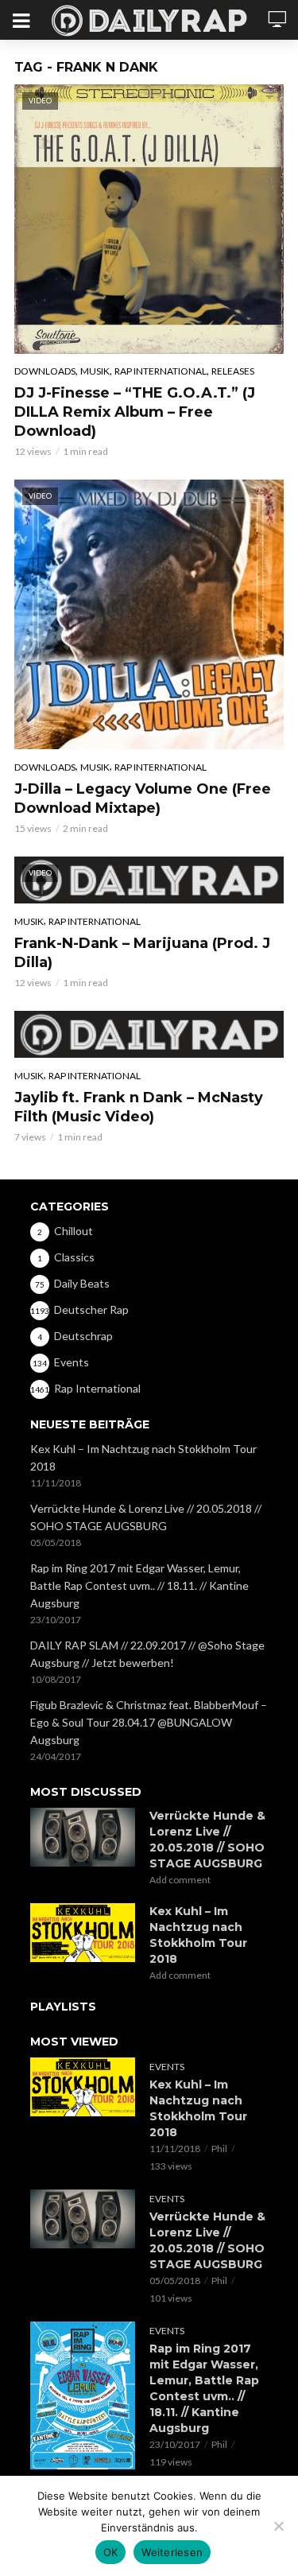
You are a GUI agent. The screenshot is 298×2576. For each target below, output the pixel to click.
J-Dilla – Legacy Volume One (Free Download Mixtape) (143, 798)
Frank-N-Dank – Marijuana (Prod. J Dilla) (142, 953)
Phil (219, 2149)
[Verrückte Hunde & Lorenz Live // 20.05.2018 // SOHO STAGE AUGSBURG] (83, 1837)
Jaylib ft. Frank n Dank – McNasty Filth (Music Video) (139, 1107)
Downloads (45, 371)
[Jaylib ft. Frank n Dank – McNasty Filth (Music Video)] (149, 1034)
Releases (233, 371)
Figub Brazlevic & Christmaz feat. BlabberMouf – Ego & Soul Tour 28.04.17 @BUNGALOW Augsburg (149, 1722)
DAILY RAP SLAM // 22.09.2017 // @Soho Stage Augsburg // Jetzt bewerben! (147, 1654)
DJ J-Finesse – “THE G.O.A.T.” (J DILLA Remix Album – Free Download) (135, 412)
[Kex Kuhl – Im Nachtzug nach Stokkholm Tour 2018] (83, 1933)
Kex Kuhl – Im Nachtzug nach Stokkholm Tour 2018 (143, 1457)
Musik (95, 371)
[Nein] (278, 2526)
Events (167, 2067)
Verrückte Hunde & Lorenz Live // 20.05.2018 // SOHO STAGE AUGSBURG (146, 1517)
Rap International (161, 371)
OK (111, 2552)
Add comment (180, 1880)
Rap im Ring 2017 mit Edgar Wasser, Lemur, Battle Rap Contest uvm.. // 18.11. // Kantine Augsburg (139, 1585)
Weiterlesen (172, 2552)
